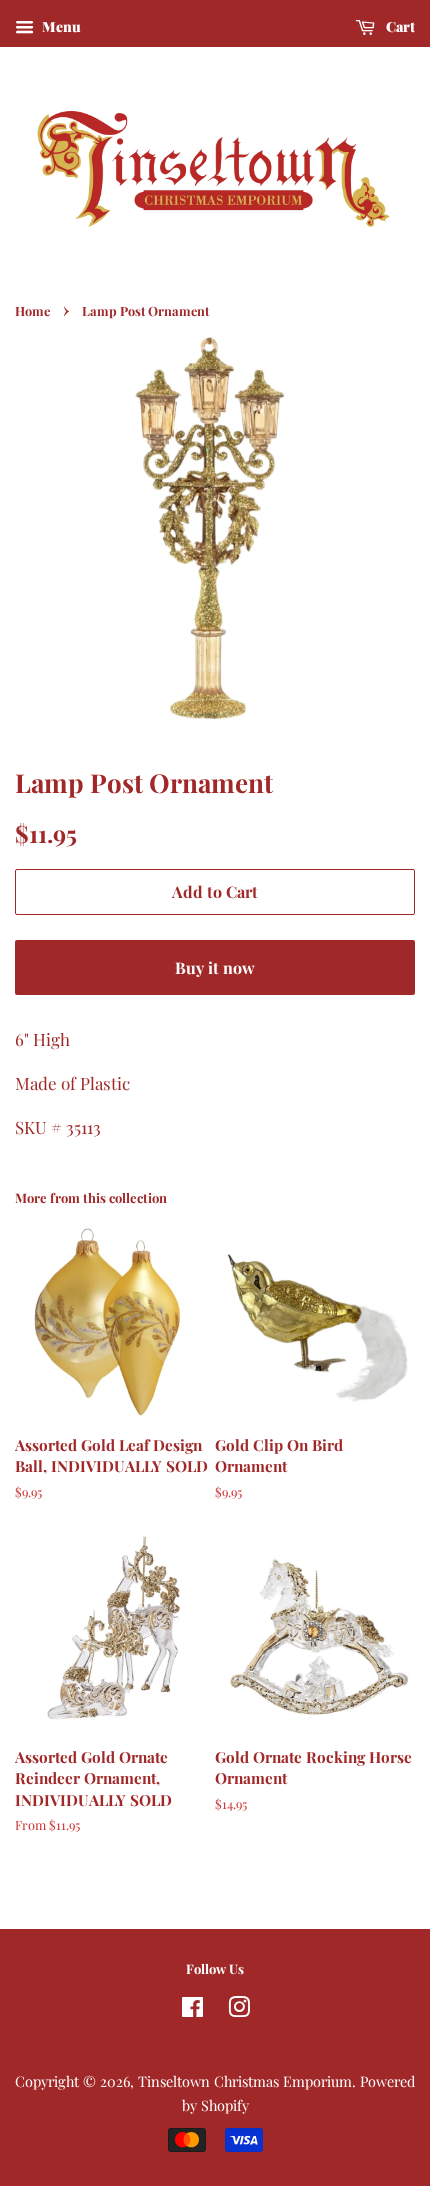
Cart (399, 26)
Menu (60, 26)
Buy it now (215, 967)
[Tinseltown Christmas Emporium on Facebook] (192, 2010)
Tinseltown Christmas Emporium (245, 2081)
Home (32, 310)
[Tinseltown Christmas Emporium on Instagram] (239, 2010)
